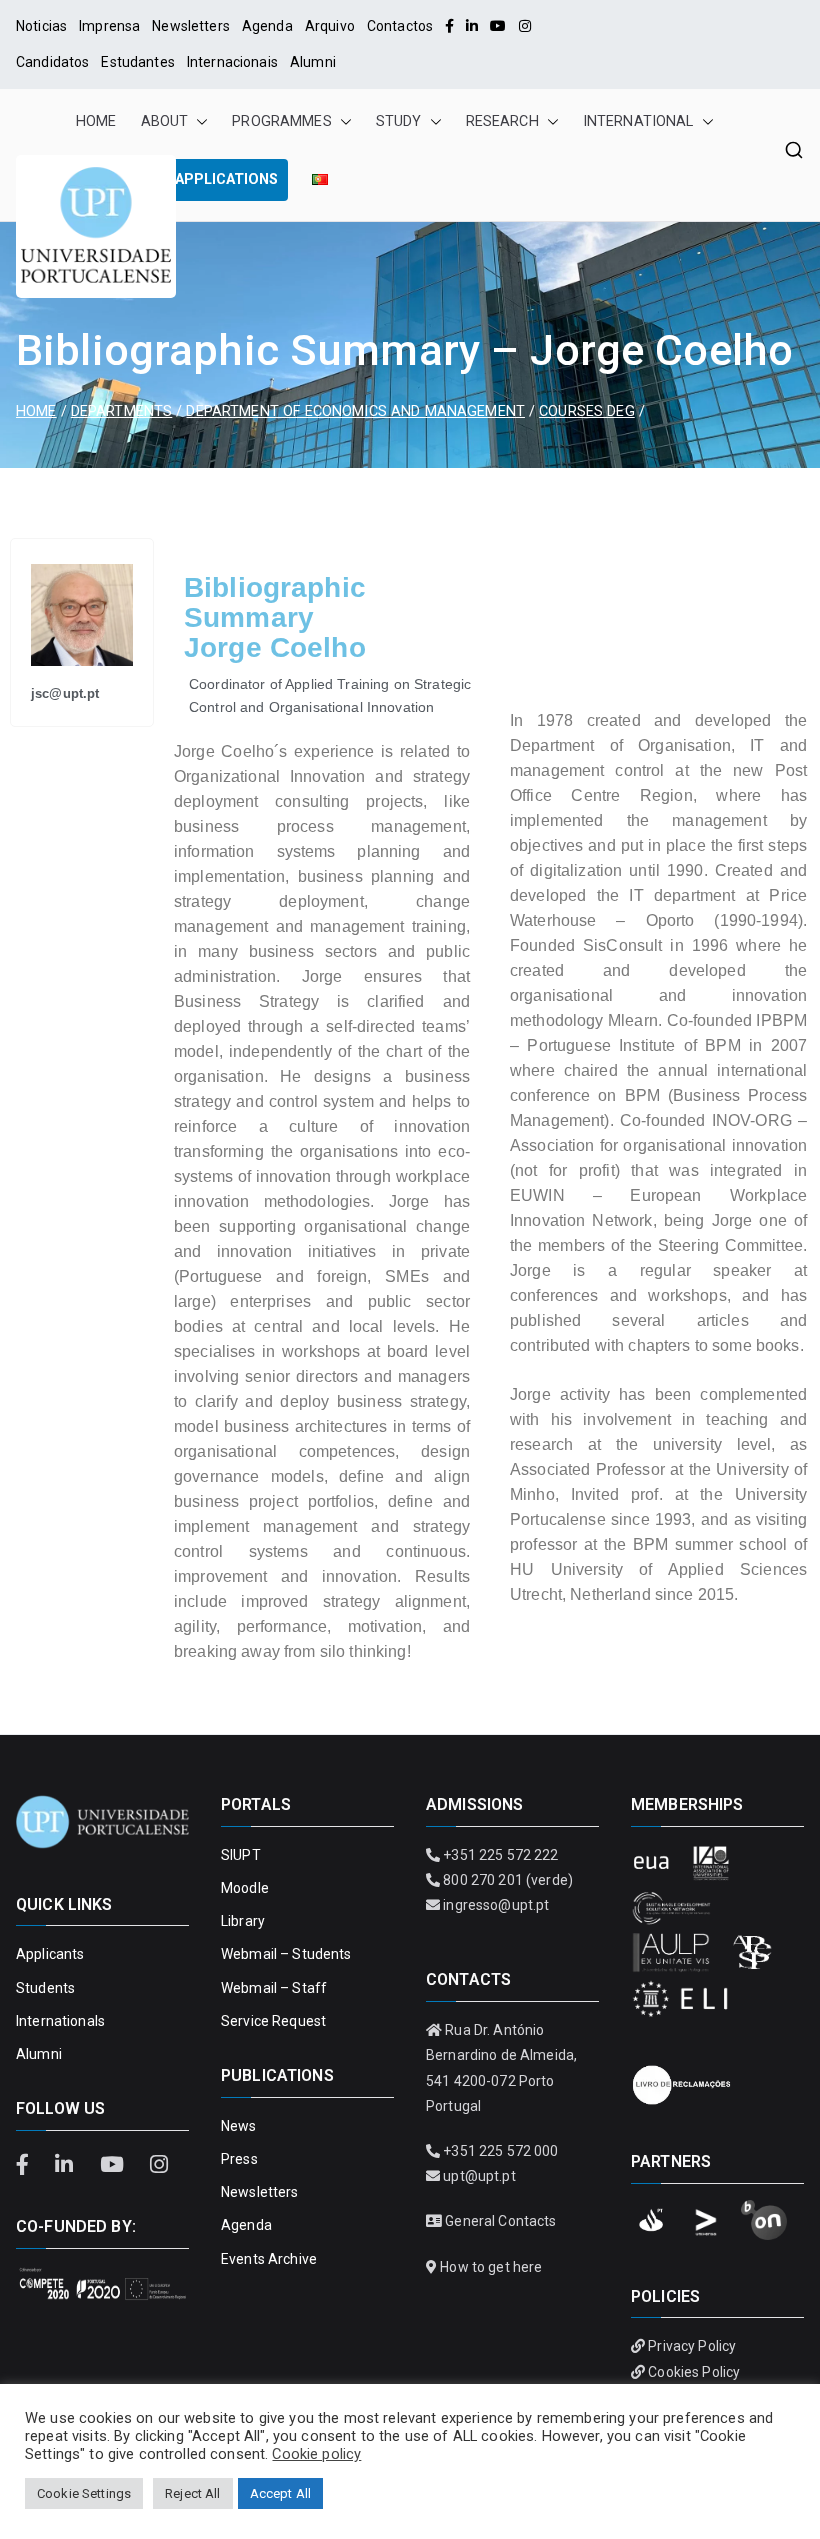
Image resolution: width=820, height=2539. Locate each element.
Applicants (50, 1954)
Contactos (400, 26)
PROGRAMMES (281, 121)
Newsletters (191, 26)
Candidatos (52, 62)
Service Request (273, 2021)
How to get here (491, 2267)
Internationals (60, 2021)
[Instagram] (525, 26)
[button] (198, 122)
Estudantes (137, 62)
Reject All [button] (192, 2493)
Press (239, 2159)
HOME (96, 121)
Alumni (313, 62)
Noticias (41, 26)
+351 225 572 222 (500, 1855)
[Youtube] (498, 26)
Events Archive (269, 2259)
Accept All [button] (280, 2493)
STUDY (399, 121)
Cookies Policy (694, 2372)
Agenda (267, 26)
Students (45, 1988)
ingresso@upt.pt (496, 1905)
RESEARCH (502, 121)
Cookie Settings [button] (84, 2493)
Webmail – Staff (274, 1988)
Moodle (245, 1888)
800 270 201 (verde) (508, 1880)
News (239, 2126)
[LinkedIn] (472, 26)
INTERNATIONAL (638, 121)
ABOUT (165, 121)
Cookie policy (316, 2454)
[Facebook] (449, 26)
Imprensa (109, 26)
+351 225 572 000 (500, 2151)
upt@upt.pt (479, 2176)
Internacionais (232, 62)
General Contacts (500, 2221)
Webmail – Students (286, 1954)
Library (243, 1921)
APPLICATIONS (226, 179)
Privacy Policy (692, 2346)
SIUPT (241, 1855)
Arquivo (330, 26)
